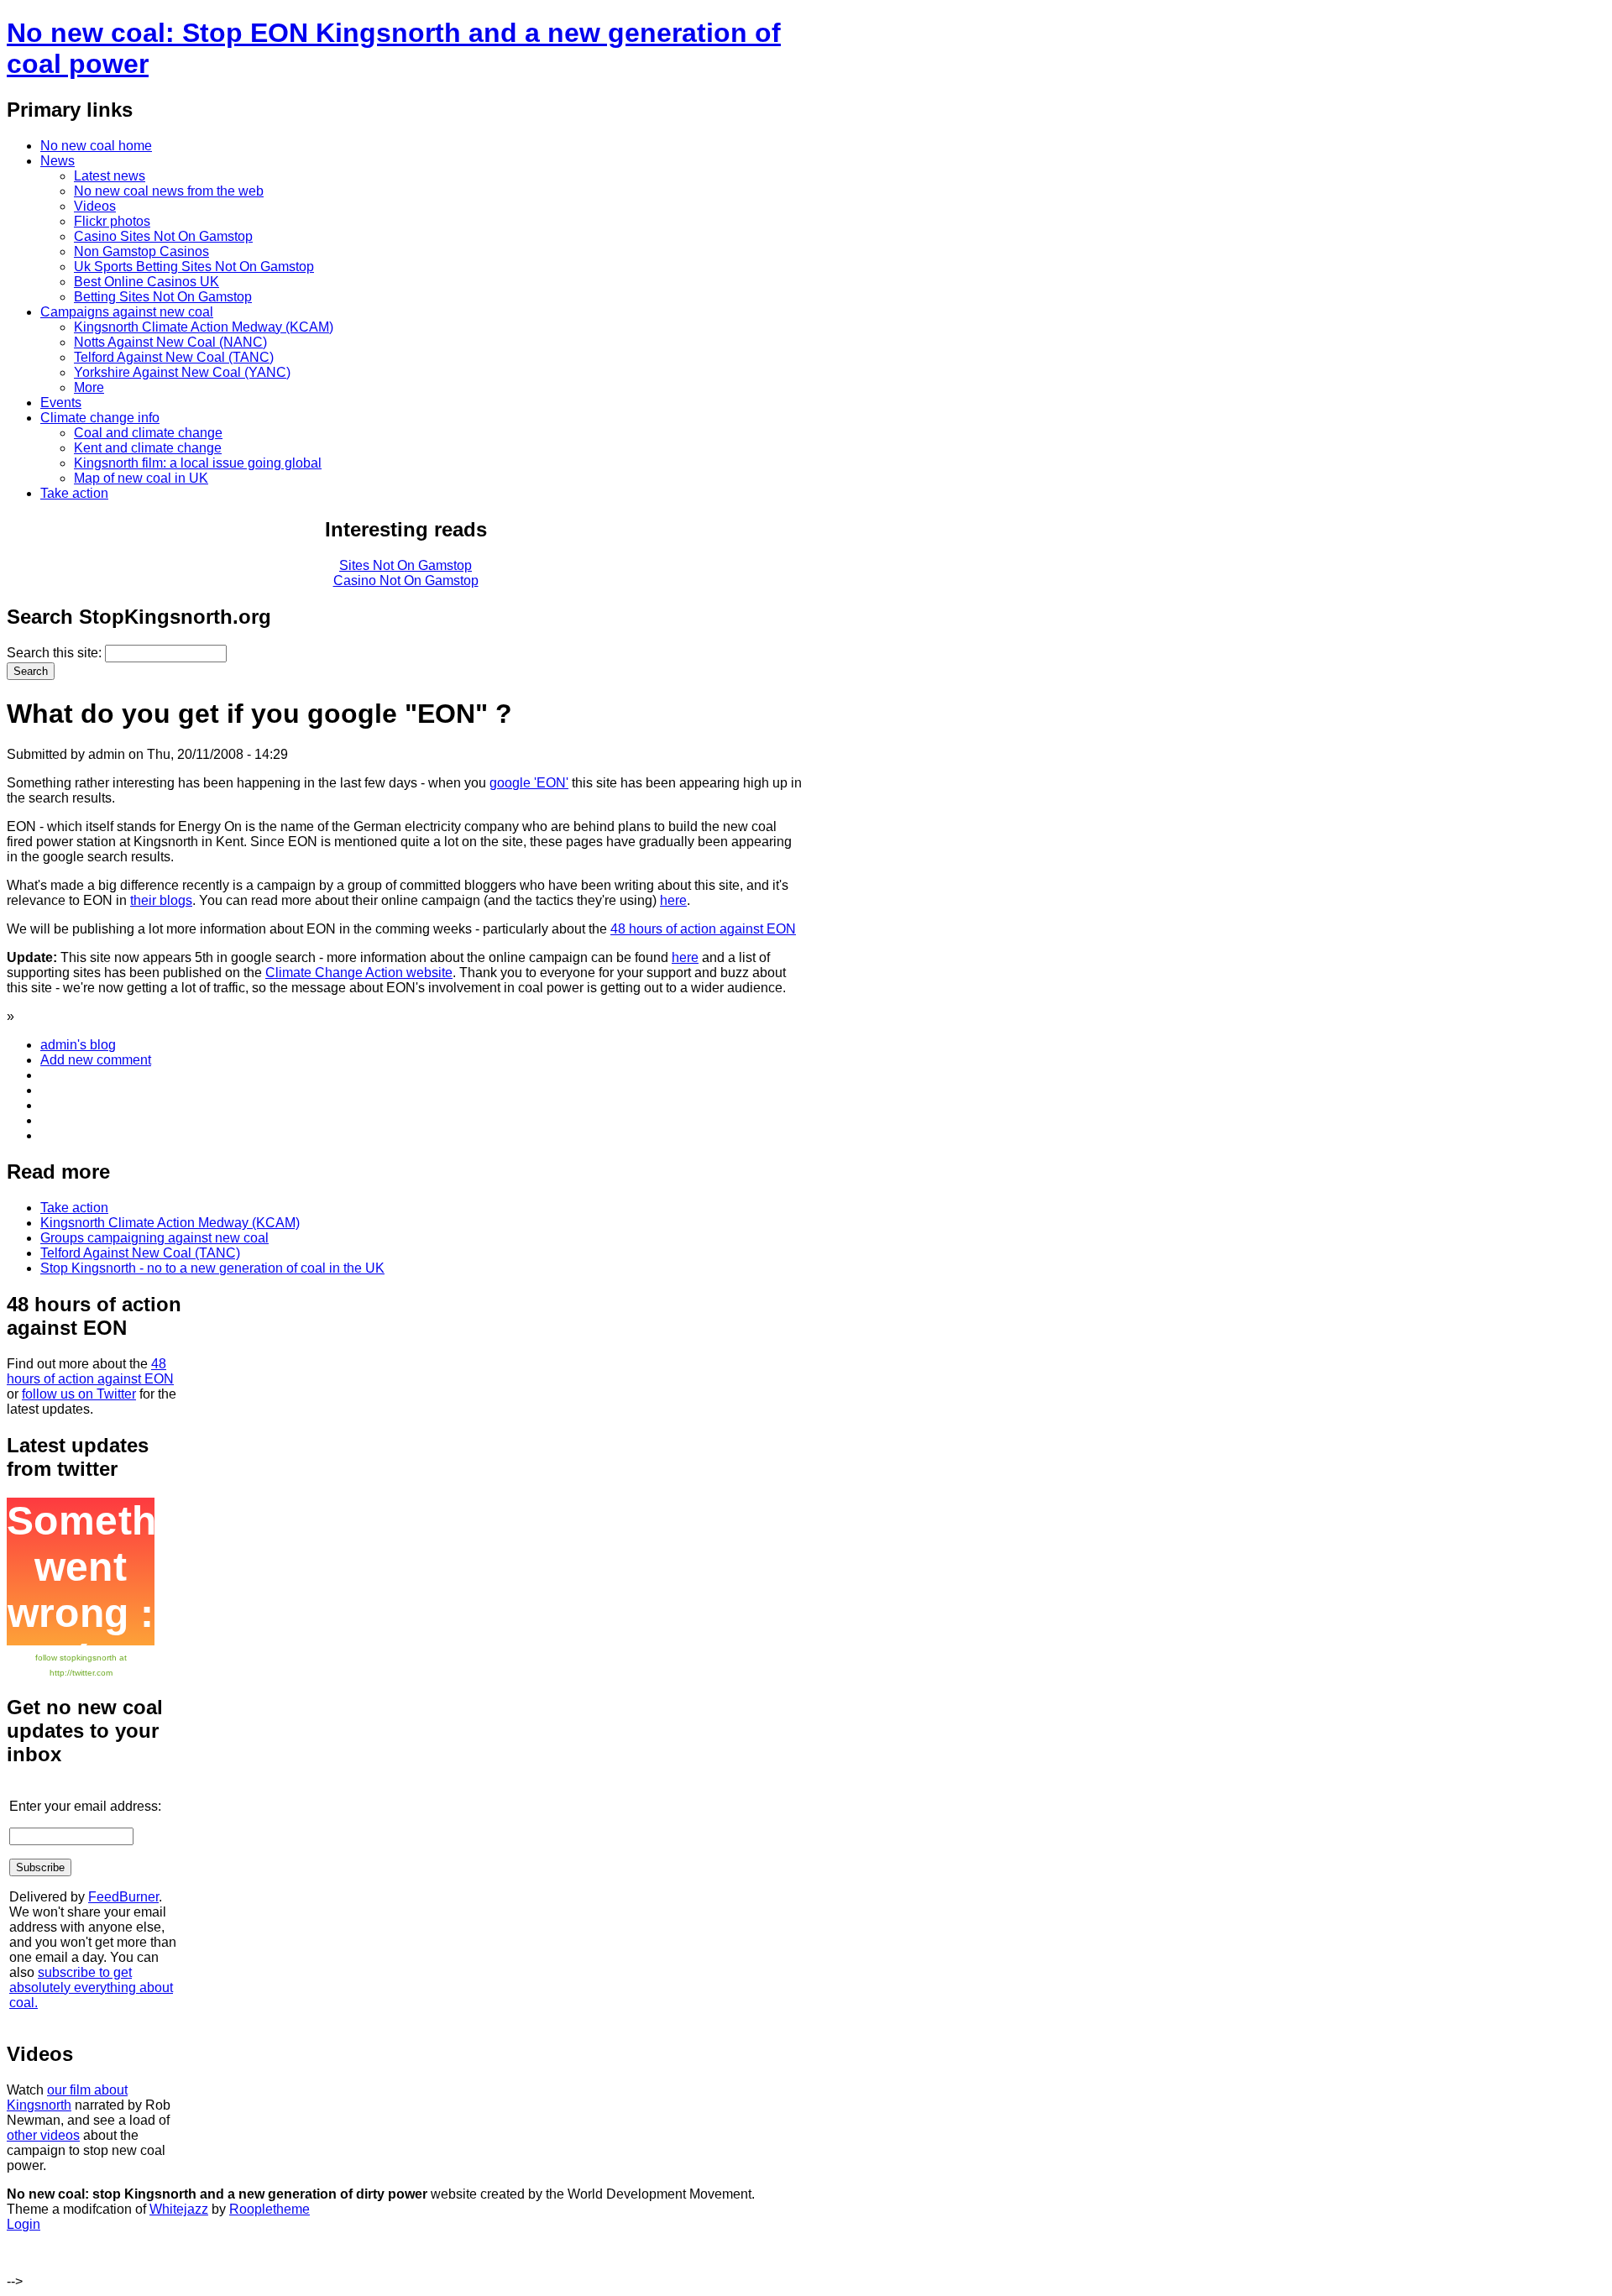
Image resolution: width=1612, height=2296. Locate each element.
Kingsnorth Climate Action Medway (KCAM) (204, 327)
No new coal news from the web (169, 191)
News (58, 161)
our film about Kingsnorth (67, 2097)
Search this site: (56, 653)
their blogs (161, 900)
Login (24, 2224)
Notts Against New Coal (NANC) (170, 342)
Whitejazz (179, 2209)
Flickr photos (112, 221)
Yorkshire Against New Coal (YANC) (182, 372)
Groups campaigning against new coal (154, 1238)
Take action (74, 493)
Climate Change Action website (359, 973)
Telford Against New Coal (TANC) (174, 357)
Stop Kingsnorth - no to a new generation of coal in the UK (212, 1268)
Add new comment (96, 1060)
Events (61, 403)
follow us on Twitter (79, 1394)
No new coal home (96, 146)
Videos (95, 206)
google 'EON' (529, 783)
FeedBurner (123, 1897)
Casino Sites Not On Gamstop (163, 236)
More (89, 387)
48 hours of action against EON (703, 929)
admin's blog (78, 1045)
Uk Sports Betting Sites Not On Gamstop (194, 267)
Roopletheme (270, 2209)
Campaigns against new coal (127, 312)
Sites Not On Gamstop (406, 565)
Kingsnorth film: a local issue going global (198, 463)
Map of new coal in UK (141, 478)
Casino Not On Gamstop (406, 581)
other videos (43, 2135)
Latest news (110, 176)
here (673, 900)
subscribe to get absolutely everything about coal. (91, 1987)
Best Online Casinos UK (147, 282)
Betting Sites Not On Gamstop (163, 297)
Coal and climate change (148, 433)
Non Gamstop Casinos (141, 251)
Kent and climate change (148, 448)
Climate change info (100, 418)
